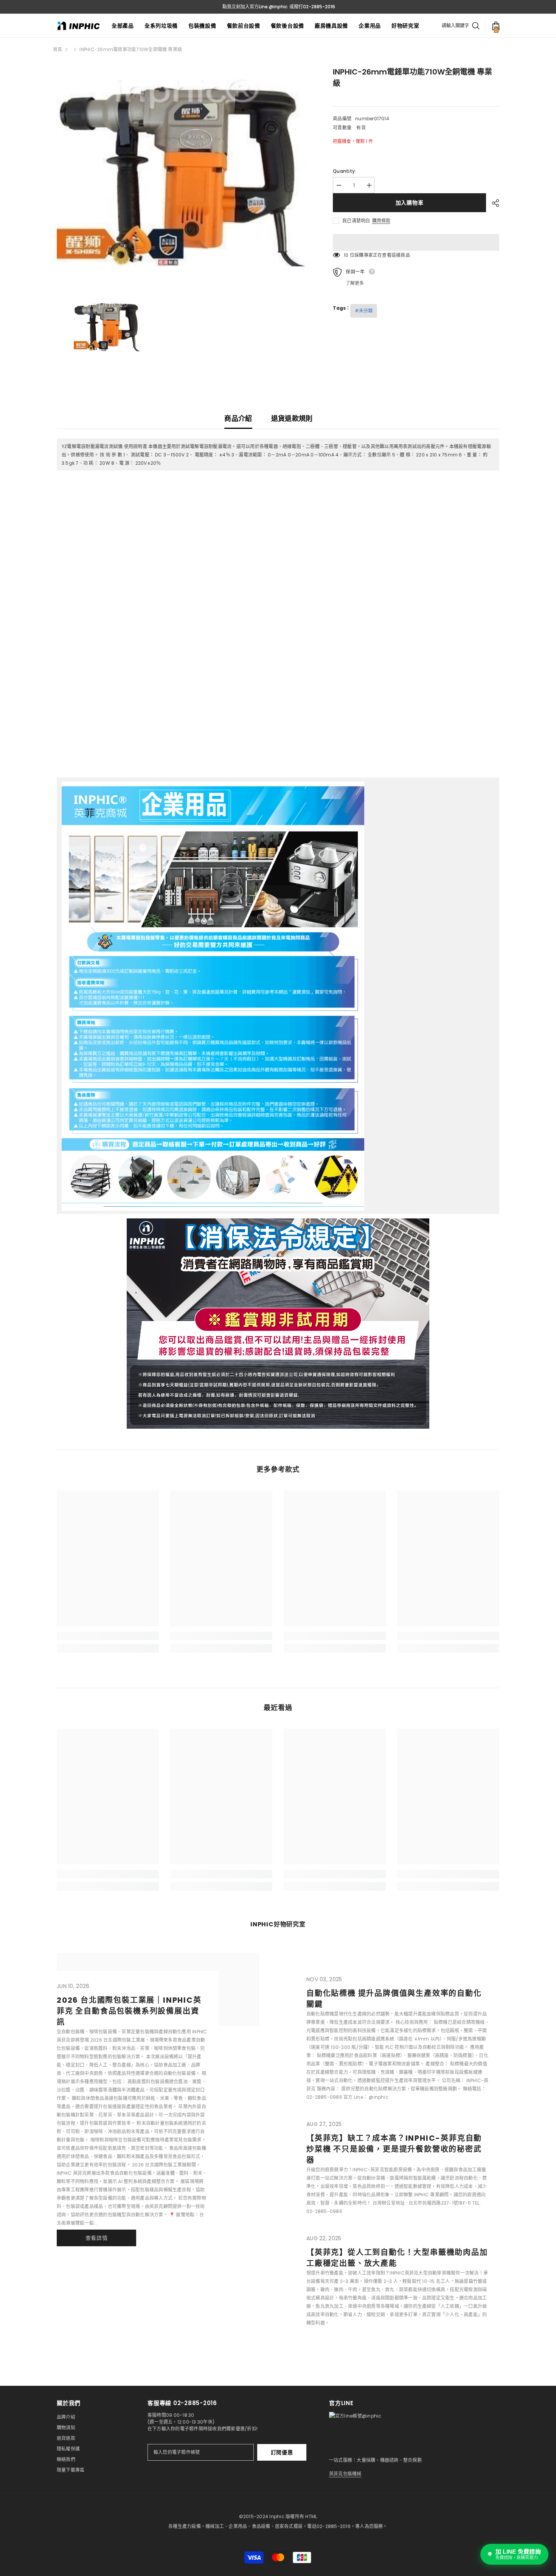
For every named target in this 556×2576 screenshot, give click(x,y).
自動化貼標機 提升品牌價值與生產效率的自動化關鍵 (394, 1999)
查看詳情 (97, 2238)
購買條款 (381, 221)
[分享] (493, 203)
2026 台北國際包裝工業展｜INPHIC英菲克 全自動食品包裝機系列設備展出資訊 (129, 2011)
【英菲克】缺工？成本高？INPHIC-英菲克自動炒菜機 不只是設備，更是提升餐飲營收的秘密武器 (394, 2149)
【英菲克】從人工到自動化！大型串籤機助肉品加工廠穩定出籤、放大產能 (397, 2258)
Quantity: (344, 171)
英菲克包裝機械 (345, 2474)
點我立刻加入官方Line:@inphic (255, 7)
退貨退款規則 (292, 418)
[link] (108, 1636)
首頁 (57, 49)
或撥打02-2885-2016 (312, 7)
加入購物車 (410, 203)
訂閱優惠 (282, 2452)
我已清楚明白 (356, 221)
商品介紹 (238, 418)
